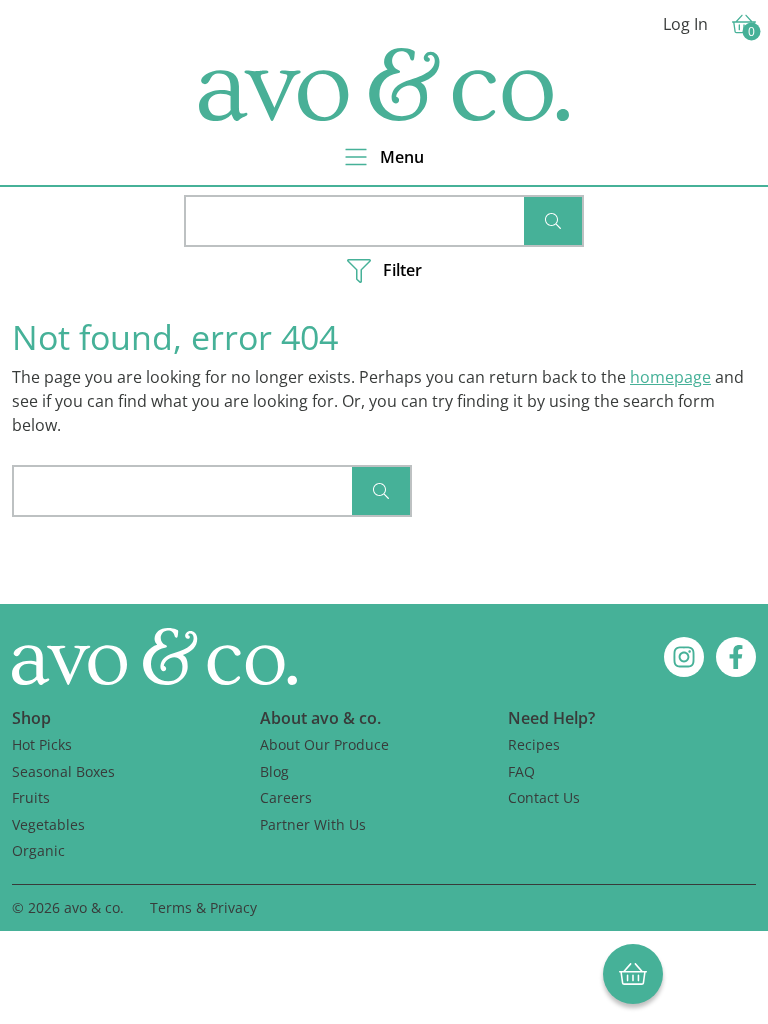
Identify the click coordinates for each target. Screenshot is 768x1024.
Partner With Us (313, 824)
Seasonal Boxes (63, 771)
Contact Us (544, 797)
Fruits (31, 797)
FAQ (521, 771)
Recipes (534, 744)
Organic (38, 850)
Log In (685, 24)
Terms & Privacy (203, 907)
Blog (274, 771)
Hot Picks (42, 744)
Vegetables (48, 824)
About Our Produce (324, 744)
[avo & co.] (384, 84)
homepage (670, 377)
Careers (286, 797)
